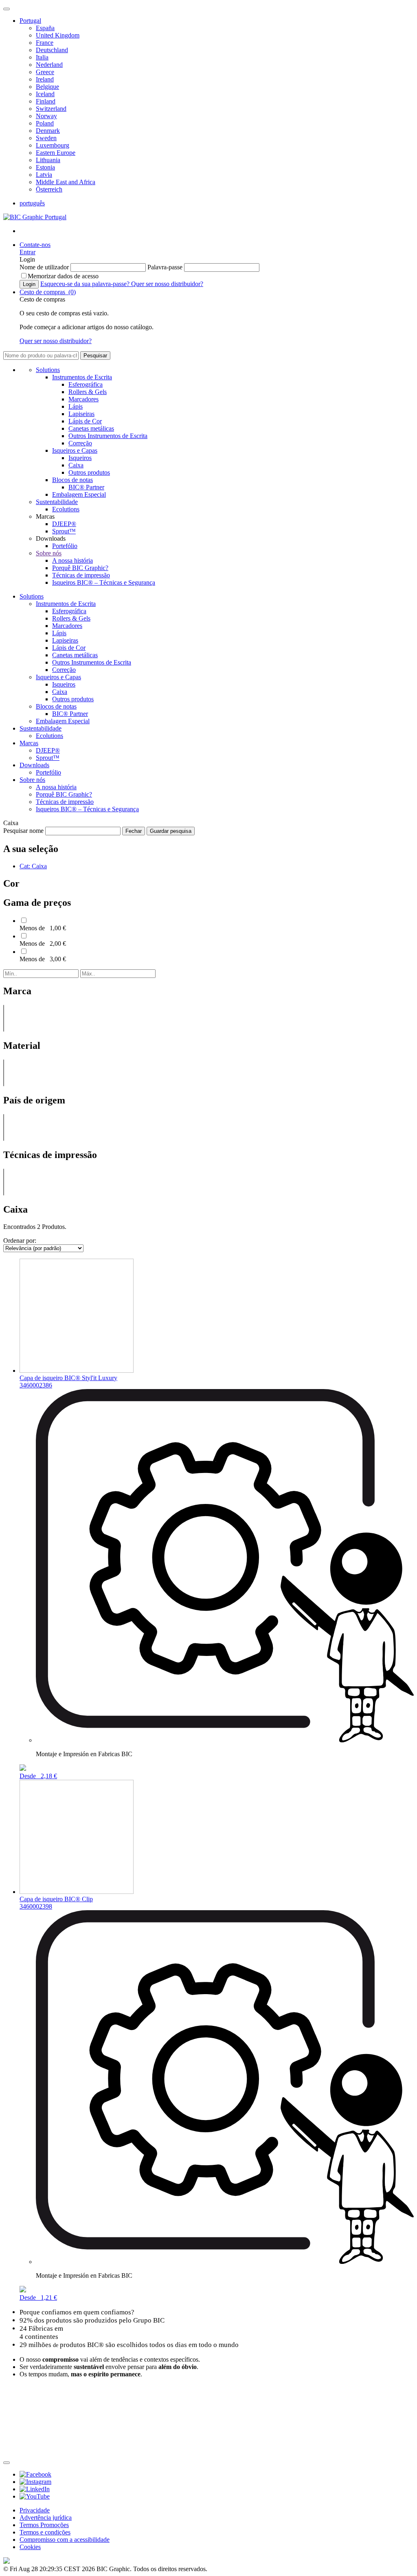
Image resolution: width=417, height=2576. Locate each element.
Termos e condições (45, 2532)
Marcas (29, 743)
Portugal (30, 21)
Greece (45, 72)
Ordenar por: (20, 1241)
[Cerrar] (7, 2463)
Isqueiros (80, 458)
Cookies (30, 2547)
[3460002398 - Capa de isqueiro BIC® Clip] (77, 1892)
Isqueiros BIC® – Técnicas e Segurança (104, 582)
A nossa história (72, 560)
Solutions (48, 370)
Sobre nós (49, 553)
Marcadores (83, 399)
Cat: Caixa (33, 866)
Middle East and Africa (66, 182)
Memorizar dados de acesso (63, 276)
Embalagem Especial (79, 494)
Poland (45, 123)
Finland (46, 101)
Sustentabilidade (57, 502)
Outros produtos (89, 472)
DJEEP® (64, 524)
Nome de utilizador (45, 267)
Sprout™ (64, 531)
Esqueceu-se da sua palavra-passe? (86, 284)
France (45, 43)
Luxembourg (53, 145)
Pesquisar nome (24, 831)
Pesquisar (95, 356)
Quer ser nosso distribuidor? (167, 284)
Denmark (48, 131)
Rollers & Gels (88, 392)
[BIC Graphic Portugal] (35, 217)
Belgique (47, 87)
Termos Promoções (44, 2525)
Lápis (76, 406)
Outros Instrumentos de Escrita (108, 436)
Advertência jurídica (46, 2518)
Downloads (34, 765)
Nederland (49, 65)
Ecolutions (66, 509)
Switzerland (51, 109)
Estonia (45, 167)
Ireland (45, 79)
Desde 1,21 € (38, 2297)
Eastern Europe (56, 153)
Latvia (44, 175)
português (32, 203)
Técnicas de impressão (81, 575)
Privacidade (35, 2510)
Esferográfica (86, 384)
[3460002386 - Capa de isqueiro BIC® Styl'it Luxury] (77, 1371)
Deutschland (52, 50)
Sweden (46, 138)
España (45, 28)
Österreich (49, 189)
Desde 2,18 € (38, 1776)
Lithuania (48, 160)
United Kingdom (58, 35)
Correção (80, 443)
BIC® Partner (86, 487)
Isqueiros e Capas (75, 450)
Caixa (76, 465)
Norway (46, 116)
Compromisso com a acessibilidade (65, 2540)
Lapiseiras (81, 414)
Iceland (45, 94)
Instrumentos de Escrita (82, 377)
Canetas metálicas (91, 428)
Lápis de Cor (85, 421)
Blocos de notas (72, 480)
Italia (42, 57)
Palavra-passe (166, 267)
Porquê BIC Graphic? (80, 568)
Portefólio (65, 546)
